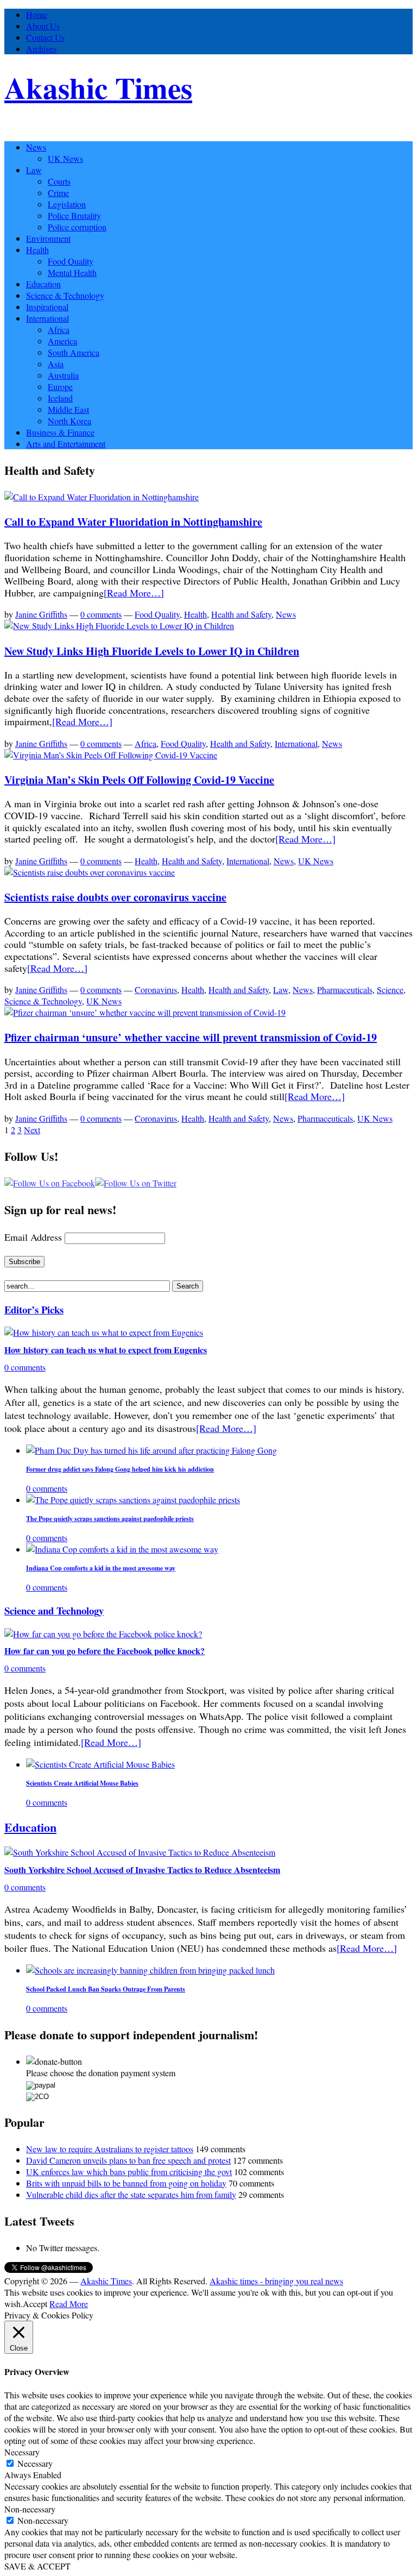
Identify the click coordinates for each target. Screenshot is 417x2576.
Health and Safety (241, 614)
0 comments (101, 614)
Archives (41, 49)
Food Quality (71, 261)
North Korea (69, 421)
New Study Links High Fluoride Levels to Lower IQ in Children (152, 651)
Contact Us (45, 37)
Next (32, 1130)
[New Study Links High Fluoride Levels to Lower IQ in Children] (119, 626)
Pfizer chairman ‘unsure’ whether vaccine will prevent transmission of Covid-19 (191, 1037)
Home (37, 14)
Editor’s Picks (34, 1309)
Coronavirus (156, 989)
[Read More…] (134, 593)
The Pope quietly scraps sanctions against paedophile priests (110, 1519)
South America (74, 352)
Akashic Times (98, 87)
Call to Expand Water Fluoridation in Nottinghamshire (133, 522)
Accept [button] (35, 2304)
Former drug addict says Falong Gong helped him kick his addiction (120, 1469)
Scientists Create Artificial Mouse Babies (82, 1783)
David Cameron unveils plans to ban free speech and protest (128, 2160)
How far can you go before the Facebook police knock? (105, 1651)
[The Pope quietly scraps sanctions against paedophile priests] (133, 1500)
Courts (59, 181)
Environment (48, 238)
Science (390, 989)
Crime (58, 193)
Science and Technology (54, 1610)
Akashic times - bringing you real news (276, 2281)
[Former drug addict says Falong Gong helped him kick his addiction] (151, 1450)
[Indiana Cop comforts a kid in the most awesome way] (122, 1549)
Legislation (67, 204)
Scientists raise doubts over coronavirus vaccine (115, 897)
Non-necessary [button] (30, 2509)
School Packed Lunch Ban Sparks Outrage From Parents (106, 1989)
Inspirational (47, 307)
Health (37, 250)
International (48, 318)
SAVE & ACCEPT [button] (37, 2566)
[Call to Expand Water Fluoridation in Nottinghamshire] (102, 497)
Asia (56, 364)
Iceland (60, 398)
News (36, 147)
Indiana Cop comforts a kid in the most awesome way (101, 1568)
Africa (59, 329)
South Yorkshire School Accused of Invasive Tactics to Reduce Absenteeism (142, 1870)
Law (34, 170)
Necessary (35, 2463)
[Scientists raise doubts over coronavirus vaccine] (90, 872)
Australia (63, 375)
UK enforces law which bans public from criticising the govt (129, 2172)
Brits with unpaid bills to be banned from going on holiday (126, 2183)
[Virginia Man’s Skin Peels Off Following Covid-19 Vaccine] (111, 755)
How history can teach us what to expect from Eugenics (106, 1350)
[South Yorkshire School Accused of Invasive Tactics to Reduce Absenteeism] (140, 1852)
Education (43, 284)
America (62, 341)
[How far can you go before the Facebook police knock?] (103, 1634)
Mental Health (72, 272)
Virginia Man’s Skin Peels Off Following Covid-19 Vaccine (139, 780)
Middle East (68, 409)
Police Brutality (74, 215)
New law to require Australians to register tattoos (110, 2149)
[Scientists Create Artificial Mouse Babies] (100, 1764)
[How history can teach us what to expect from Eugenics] (104, 1332)
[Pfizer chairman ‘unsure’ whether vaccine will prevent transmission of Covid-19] (145, 1012)
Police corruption (77, 227)
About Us (43, 26)
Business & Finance (60, 432)
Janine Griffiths (41, 614)
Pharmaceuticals (345, 989)
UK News (65, 158)
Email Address (33, 1237)
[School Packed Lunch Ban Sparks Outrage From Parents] (150, 1970)
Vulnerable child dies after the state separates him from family (131, 2194)
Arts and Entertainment (66, 444)
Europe (60, 387)
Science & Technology (65, 295)
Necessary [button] (22, 2452)
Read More (69, 2304)
